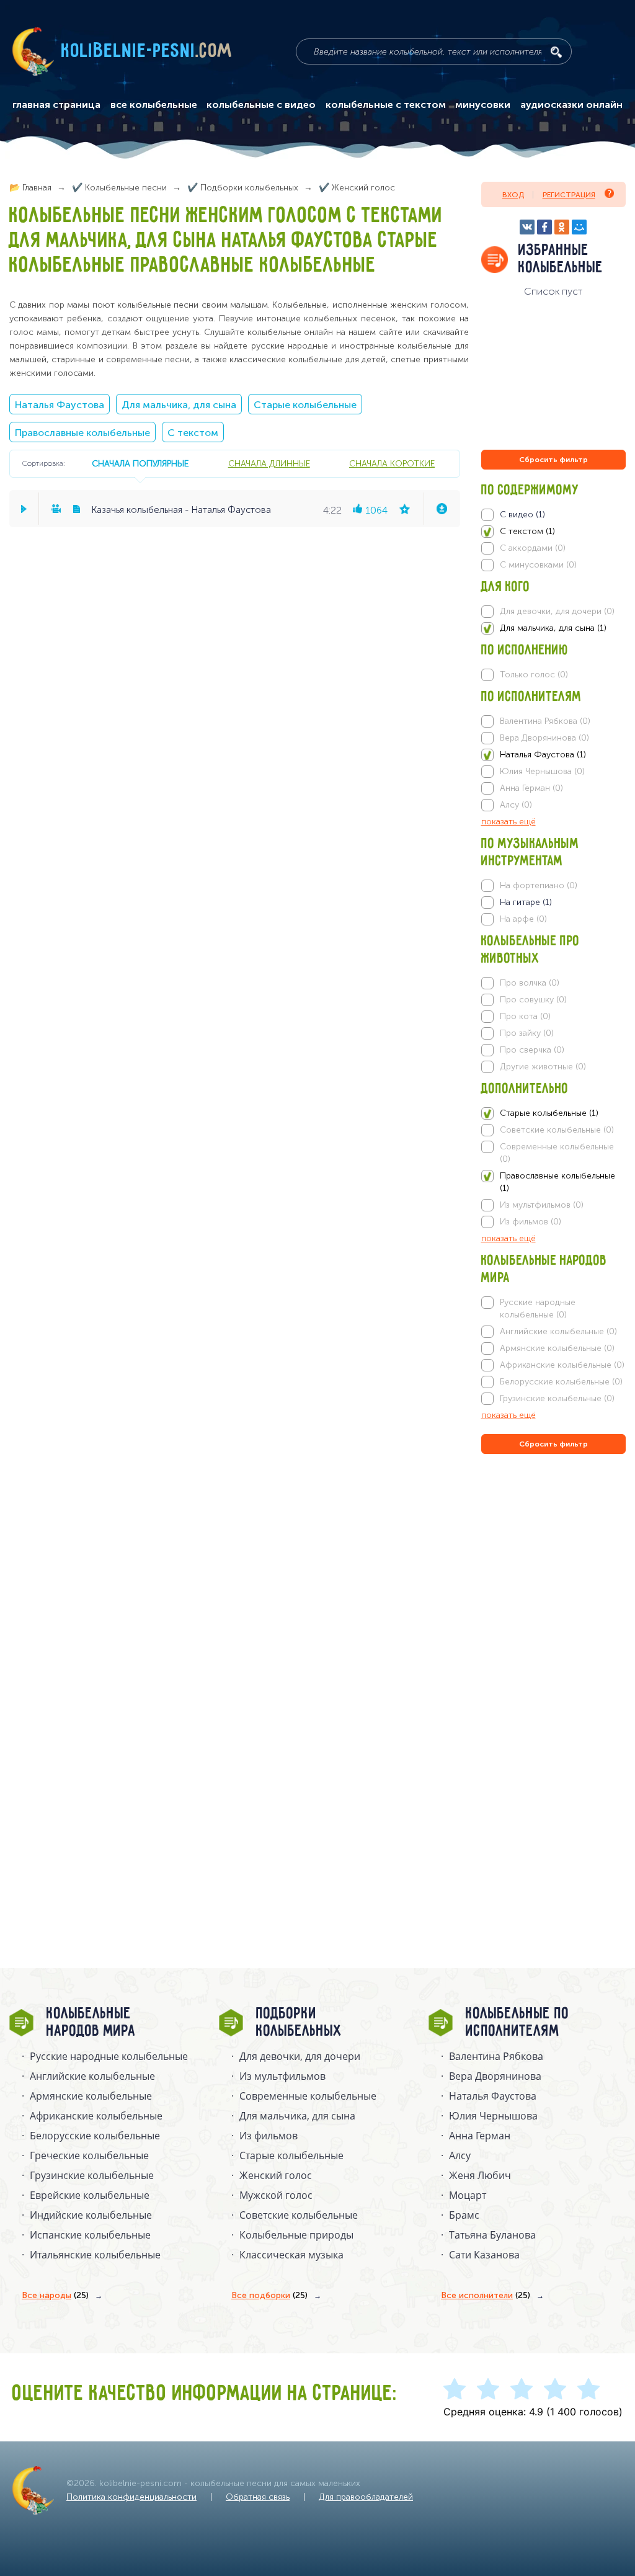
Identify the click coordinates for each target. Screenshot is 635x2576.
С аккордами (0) (533, 548)
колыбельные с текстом (386, 105)
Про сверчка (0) (532, 1050)
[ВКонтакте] (527, 227)
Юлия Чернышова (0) (542, 771)
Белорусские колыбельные (95, 2136)
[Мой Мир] (579, 227)
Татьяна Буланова (492, 2235)
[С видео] (554, 515)
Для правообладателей (366, 2497)
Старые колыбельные (305, 405)
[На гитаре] (554, 902)
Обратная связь (258, 2497)
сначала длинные (269, 463)
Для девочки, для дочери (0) (557, 611)
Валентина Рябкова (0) (545, 721)
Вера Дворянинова (495, 2076)
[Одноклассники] (562, 227)
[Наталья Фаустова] (554, 755)
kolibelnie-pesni (147, 51)
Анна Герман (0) (531, 788)
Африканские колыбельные (96, 2116)
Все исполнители (486, 2295)
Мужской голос (276, 2195)
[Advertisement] (556, 1590)
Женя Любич (480, 2175)
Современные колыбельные (308, 2096)
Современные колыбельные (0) (557, 1153)
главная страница (56, 105)
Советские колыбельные (299, 2215)
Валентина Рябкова (496, 2056)
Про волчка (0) (530, 983)
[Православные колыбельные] (554, 1182)
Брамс (464, 2215)
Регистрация (569, 195)
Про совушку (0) (533, 1000)
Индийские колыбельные (91, 2215)
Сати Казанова (484, 2255)
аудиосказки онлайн (571, 105)
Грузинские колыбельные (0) (557, 1398)
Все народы (55, 2295)
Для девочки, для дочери (300, 2056)
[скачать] (442, 509)
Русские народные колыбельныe (109, 2056)
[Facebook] (544, 227)
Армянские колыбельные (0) (557, 1348)
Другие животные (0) (543, 1067)
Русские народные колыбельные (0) (538, 1308)
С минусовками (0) (538, 565)
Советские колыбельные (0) (557, 1130)
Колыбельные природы (296, 2235)
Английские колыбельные (92, 2076)
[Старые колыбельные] (554, 1113)
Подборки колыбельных (299, 2023)
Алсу (460, 2155)
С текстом (193, 433)
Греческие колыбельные (89, 2155)
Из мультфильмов (282, 2076)
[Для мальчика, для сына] (554, 628)
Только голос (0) (534, 675)
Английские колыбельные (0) (558, 1331)
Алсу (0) (516, 805)
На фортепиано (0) (539, 885)
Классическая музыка (291, 2255)
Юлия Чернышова (493, 2116)
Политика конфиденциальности (131, 2497)
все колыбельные (154, 105)
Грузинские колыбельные (92, 2175)
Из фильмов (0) (531, 1222)
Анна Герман (480, 2136)
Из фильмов (269, 2136)
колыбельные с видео (261, 105)
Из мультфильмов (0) (542, 1205)
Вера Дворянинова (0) (544, 738)
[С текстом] (554, 532)
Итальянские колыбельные (95, 2255)
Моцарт (468, 2195)
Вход (513, 195)
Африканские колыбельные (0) (562, 1365)
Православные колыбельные (82, 433)
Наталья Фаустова (60, 405)
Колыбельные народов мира (91, 2023)
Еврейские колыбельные (90, 2195)
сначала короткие (392, 463)
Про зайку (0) (527, 1033)
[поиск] (556, 52)
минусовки (483, 105)
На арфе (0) (523, 919)
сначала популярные (140, 463)
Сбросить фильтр (553, 460)
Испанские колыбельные (90, 2235)
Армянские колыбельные (91, 2096)
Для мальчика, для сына (179, 405)
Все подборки (269, 2295)
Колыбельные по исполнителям (517, 2023)
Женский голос (276, 2175)
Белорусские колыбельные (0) (561, 1382)
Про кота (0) (525, 1016)
